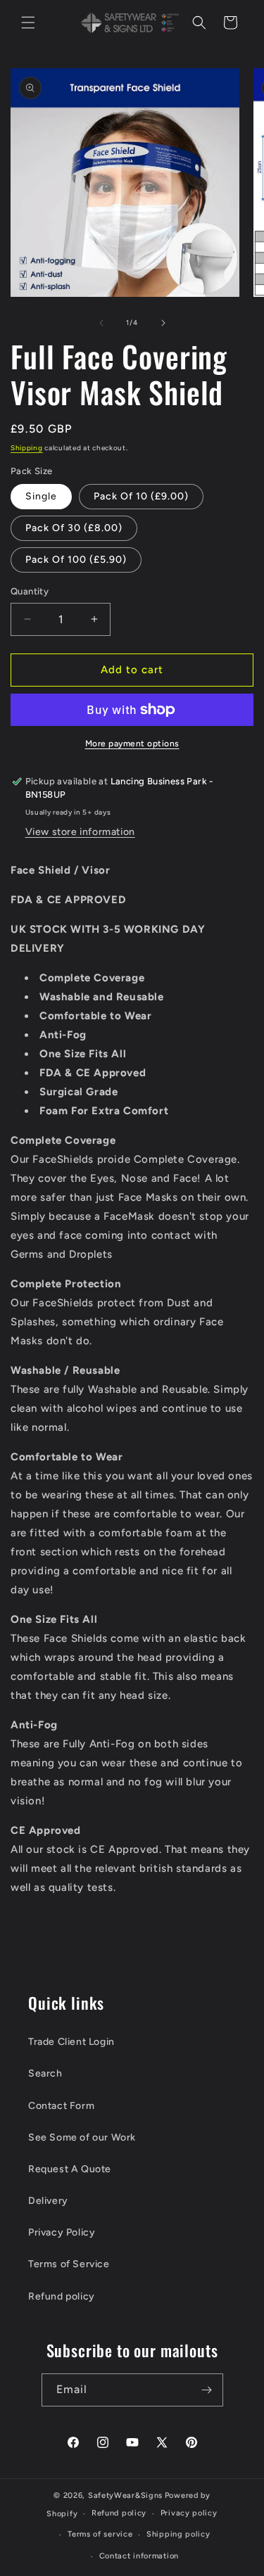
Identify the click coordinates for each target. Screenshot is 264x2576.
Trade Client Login (71, 2042)
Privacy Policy (62, 2232)
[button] (28, 23)
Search (45, 2073)
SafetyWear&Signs (125, 2495)
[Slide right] (163, 323)
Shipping (27, 448)
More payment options (132, 744)
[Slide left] (101, 323)
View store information (80, 832)
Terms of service (100, 2534)
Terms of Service (69, 2264)
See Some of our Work (82, 2137)
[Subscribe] (207, 2390)
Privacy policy (189, 2513)
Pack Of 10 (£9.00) (141, 496)
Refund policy (62, 2296)
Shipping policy (178, 2534)
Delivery (48, 2201)
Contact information (139, 2556)
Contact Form (61, 2106)
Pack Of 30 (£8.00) (74, 528)
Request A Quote (70, 2169)
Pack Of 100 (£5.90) (76, 560)
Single (41, 496)
